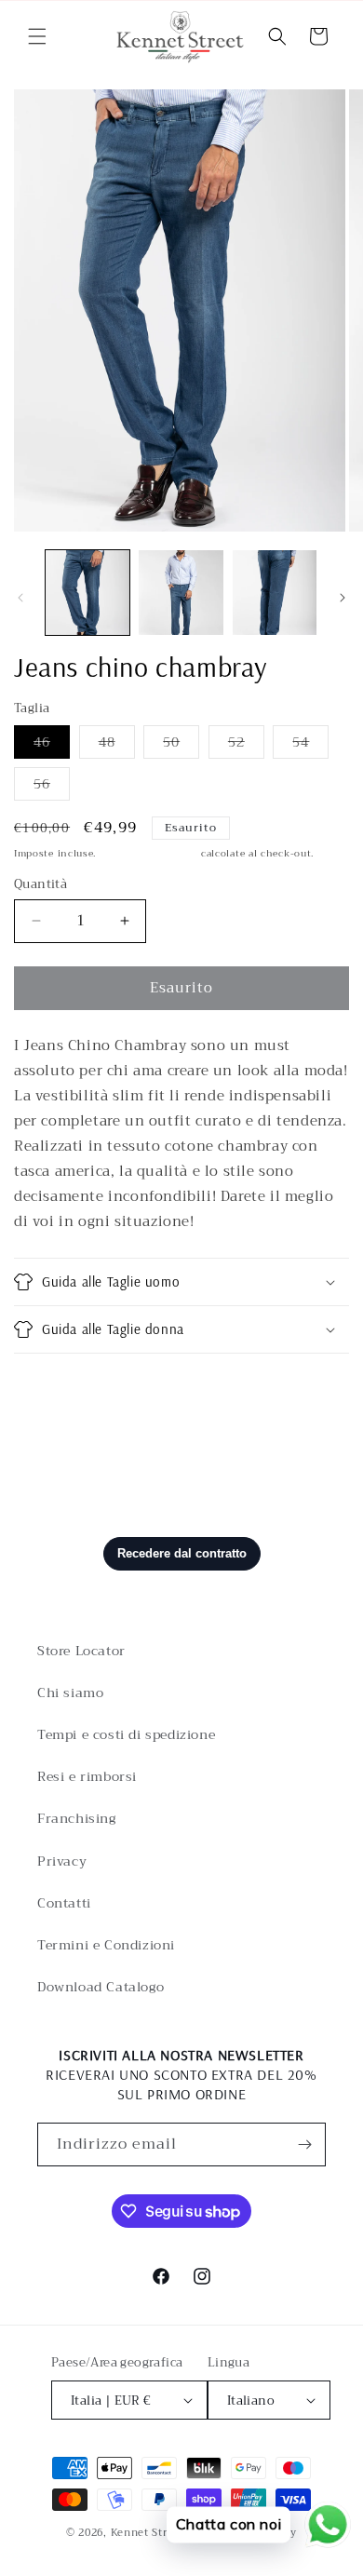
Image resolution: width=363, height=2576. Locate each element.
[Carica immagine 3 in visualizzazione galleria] (275, 592)
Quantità (40, 884)
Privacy (62, 1861)
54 (310, 744)
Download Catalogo (101, 1987)
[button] (37, 36)
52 (246, 744)
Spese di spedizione (148, 853)
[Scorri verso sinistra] (20, 598)
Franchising (77, 1818)
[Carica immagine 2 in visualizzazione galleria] (181, 592)
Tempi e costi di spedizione (126, 1734)
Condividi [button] (67, 1387)
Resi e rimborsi (87, 1776)
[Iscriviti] (304, 2144)
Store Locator (81, 1651)
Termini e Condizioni (106, 1945)
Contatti (64, 1903)
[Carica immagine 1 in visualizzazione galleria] (87, 592)
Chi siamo (70, 1693)
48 (117, 744)
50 (181, 744)
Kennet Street (148, 2533)
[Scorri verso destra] (343, 598)
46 (52, 744)
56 (52, 786)
